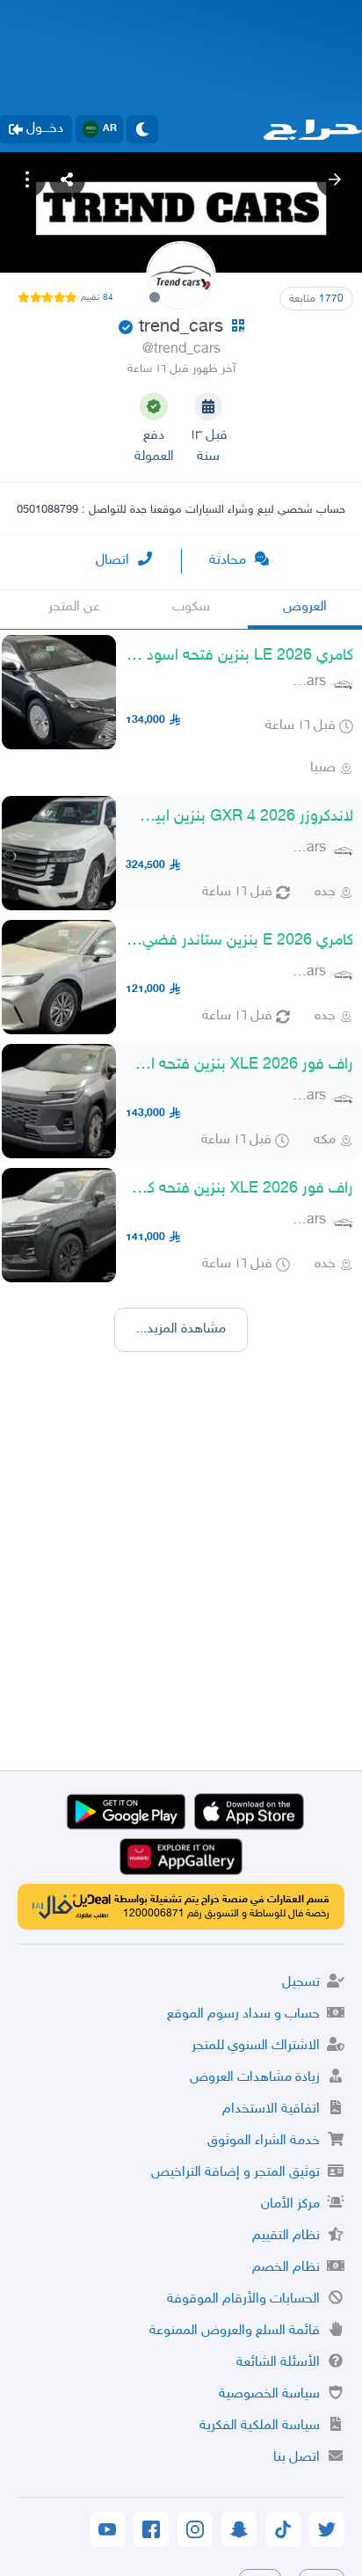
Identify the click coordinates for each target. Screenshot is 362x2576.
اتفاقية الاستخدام (271, 2109)
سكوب (191, 607)
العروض (305, 607)
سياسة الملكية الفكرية (260, 2426)
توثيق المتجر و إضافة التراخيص (235, 2173)
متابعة (316, 299)
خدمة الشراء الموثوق (264, 2141)
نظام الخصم (286, 2268)
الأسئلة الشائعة (278, 2363)
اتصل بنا (297, 2458)
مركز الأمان (290, 2204)
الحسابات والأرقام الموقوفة (243, 2299)
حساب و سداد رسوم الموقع (243, 2014)
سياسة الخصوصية (269, 2394)
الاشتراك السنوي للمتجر (256, 2046)
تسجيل (301, 1983)
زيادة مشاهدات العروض (255, 2078)
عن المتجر (74, 607)
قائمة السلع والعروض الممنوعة (235, 2331)
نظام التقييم (286, 2236)
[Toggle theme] (142, 129)
